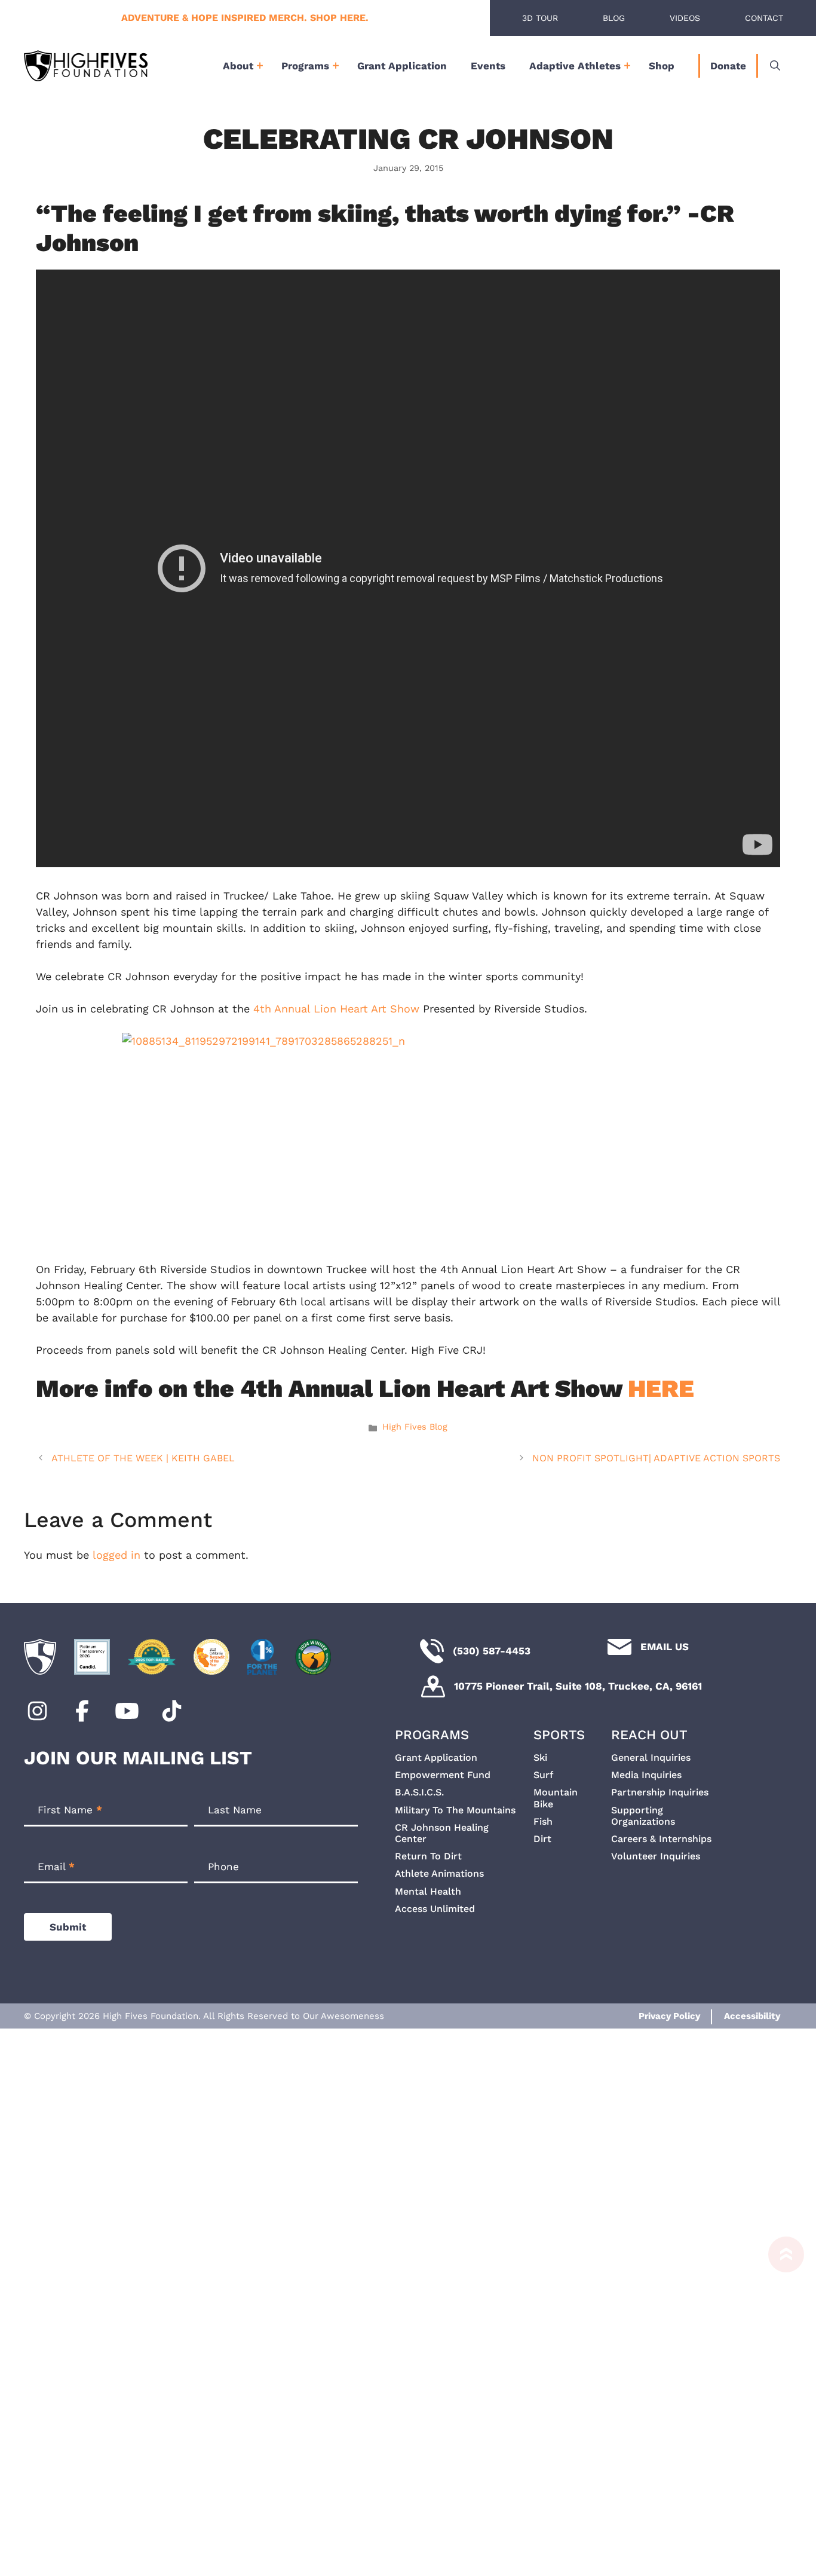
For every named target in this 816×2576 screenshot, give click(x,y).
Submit (68, 1927)
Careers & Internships (661, 1839)
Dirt (542, 1839)
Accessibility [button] (752, 2016)
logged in (116, 1555)
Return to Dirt (428, 1856)
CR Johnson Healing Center (442, 1833)
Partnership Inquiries (660, 1792)
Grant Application (402, 66)
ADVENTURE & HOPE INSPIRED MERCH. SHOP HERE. (245, 18)
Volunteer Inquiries (656, 1856)
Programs (305, 66)
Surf (543, 1775)
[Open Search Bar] (775, 66)
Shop (662, 66)
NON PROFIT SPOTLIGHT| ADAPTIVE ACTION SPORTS (656, 1458)
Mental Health (428, 1891)
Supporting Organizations (643, 1816)
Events (488, 66)
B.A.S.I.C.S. (419, 1792)
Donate (728, 66)
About (238, 66)
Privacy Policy (669, 2016)
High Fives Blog (415, 1427)
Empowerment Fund (443, 1775)
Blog (614, 18)
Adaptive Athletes (575, 66)
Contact (764, 18)
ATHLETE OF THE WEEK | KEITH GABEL (143, 1458)
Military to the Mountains (455, 1810)
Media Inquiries (646, 1775)
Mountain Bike (556, 1798)
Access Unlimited (435, 1909)
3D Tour (540, 18)
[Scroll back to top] (780, 2401)
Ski (540, 1757)
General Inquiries (651, 1757)
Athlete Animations (439, 1873)
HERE (661, 1388)
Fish (543, 1821)
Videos (685, 18)
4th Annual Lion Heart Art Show (336, 1009)
